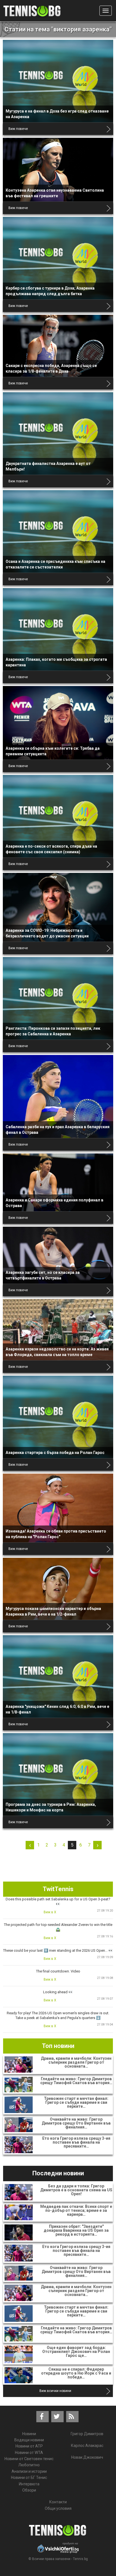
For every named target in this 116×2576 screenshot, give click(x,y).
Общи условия (58, 2508)
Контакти (58, 2502)
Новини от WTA (29, 2453)
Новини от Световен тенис (29, 2459)
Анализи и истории (29, 2471)
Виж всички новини (55, 2391)
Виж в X (50, 1912)
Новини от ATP (29, 2446)
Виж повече (18, 129)
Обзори (29, 2490)
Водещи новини (29, 2440)
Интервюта (29, 2484)
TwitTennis (58, 1889)
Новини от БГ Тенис (29, 2478)
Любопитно (29, 2465)
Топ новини (58, 2046)
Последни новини (58, 2173)
